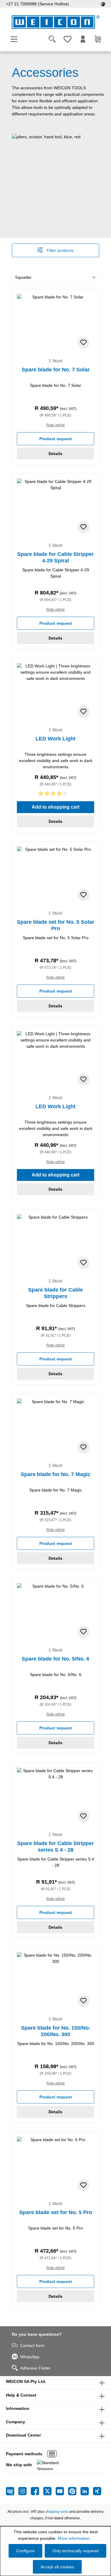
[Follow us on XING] (97, 2491)
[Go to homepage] (55, 22)
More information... (75, 2538)
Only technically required (75, 2551)
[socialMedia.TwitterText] (49, 2491)
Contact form (32, 2346)
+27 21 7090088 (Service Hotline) (37, 4)
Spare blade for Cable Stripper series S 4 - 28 (55, 1847)
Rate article (56, 425)
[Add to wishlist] (83, 343)
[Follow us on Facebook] (37, 2491)
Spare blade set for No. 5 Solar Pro (55, 925)
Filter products (60, 250)
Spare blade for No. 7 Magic (56, 1474)
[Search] (52, 39)
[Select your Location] (103, 4)
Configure (25, 2551)
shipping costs (57, 2512)
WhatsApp (30, 2357)
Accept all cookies (57, 2567)
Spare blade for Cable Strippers (55, 1293)
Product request (56, 439)
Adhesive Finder (35, 2368)
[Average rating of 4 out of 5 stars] (55, 795)
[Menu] (14, 39)
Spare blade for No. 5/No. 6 (55, 1659)
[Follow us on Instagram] (25, 2491)
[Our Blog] (12, 2491)
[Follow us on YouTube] (62, 2491)
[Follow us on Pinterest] (74, 2491)
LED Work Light (55, 739)
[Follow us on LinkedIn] (87, 2491)
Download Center (23, 2435)
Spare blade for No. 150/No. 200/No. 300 (56, 2031)
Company (16, 2422)
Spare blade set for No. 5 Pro (56, 2212)
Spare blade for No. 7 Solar (56, 370)
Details (55, 454)
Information (18, 2408)
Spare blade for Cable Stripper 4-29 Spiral (55, 557)
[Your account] (83, 39)
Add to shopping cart (55, 807)
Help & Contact (21, 2395)
